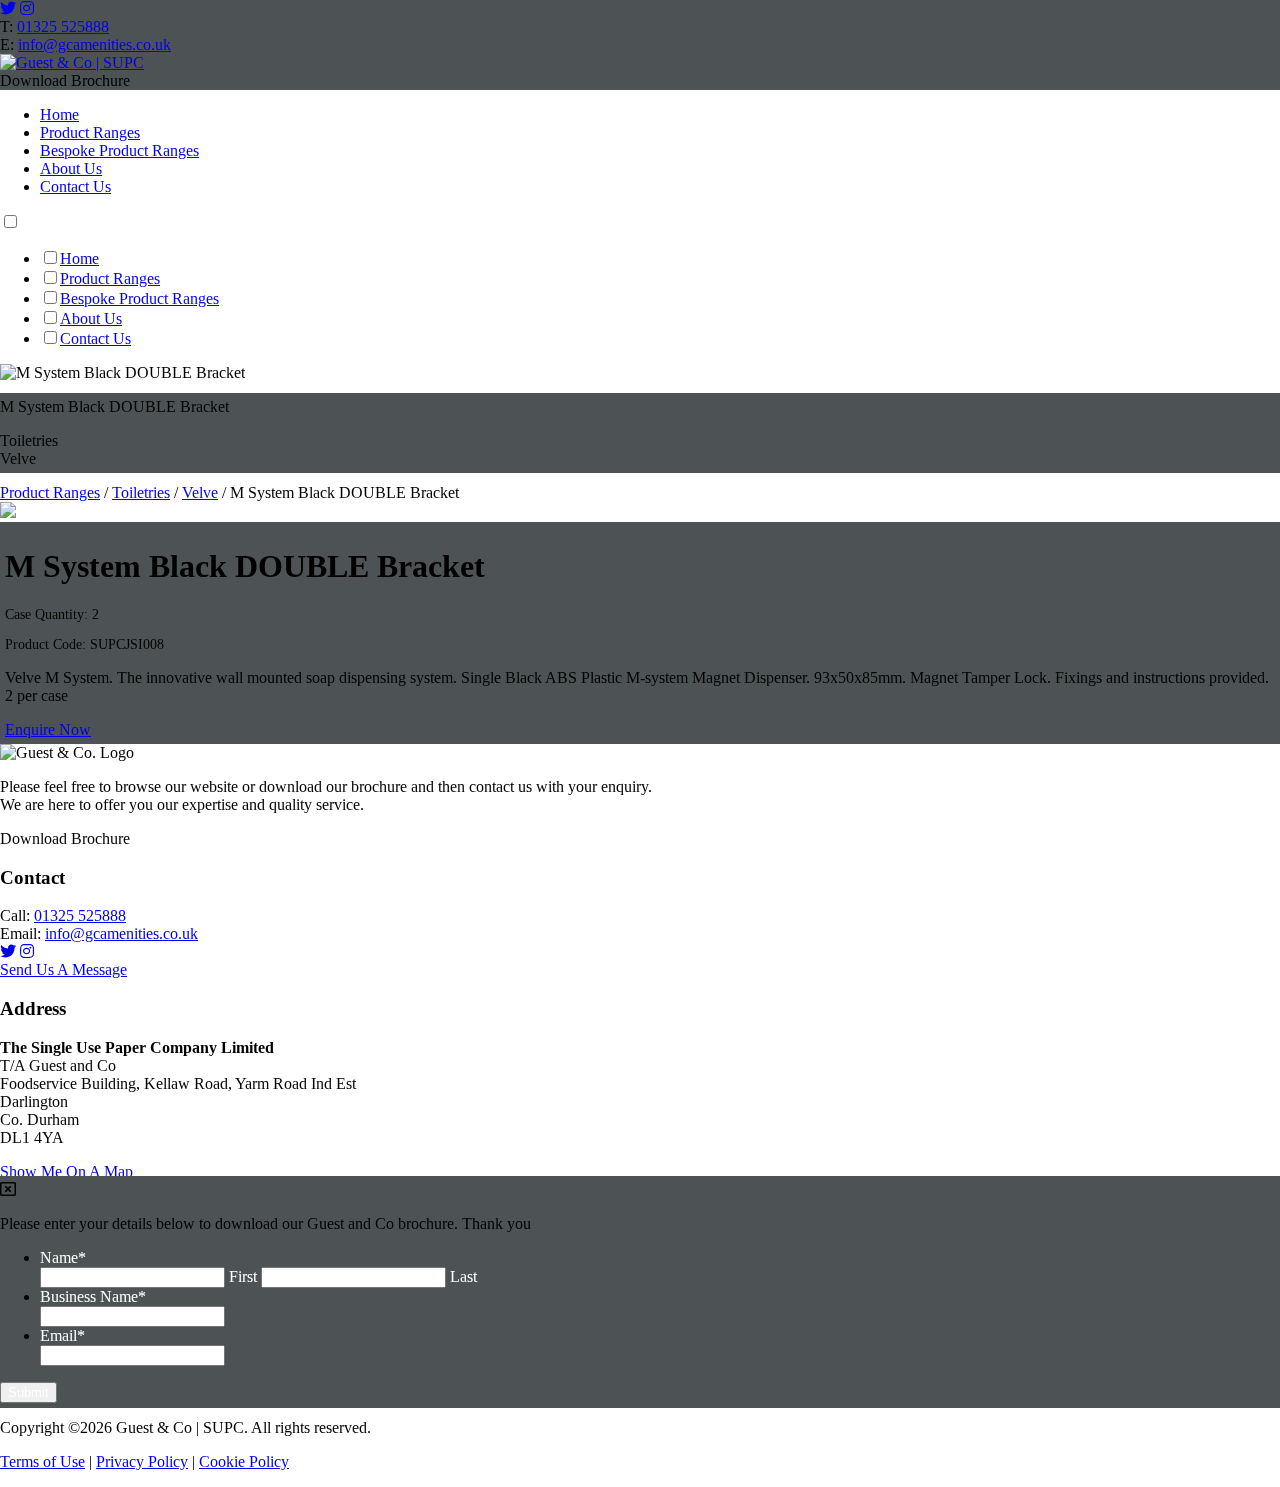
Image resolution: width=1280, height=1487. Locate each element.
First (243, 1276)
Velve (200, 492)
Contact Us (75, 186)
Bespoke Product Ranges (119, 150)
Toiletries (141, 492)
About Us (71, 168)
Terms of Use (42, 1461)
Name (63, 1257)
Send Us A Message (63, 969)
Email (62, 1335)
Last (463, 1276)
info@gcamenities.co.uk (94, 44)
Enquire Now (48, 729)
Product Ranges (90, 132)
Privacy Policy (142, 1461)
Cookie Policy (244, 1461)
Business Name (93, 1296)
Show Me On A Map (66, 1171)
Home (59, 114)
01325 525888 (63, 26)
